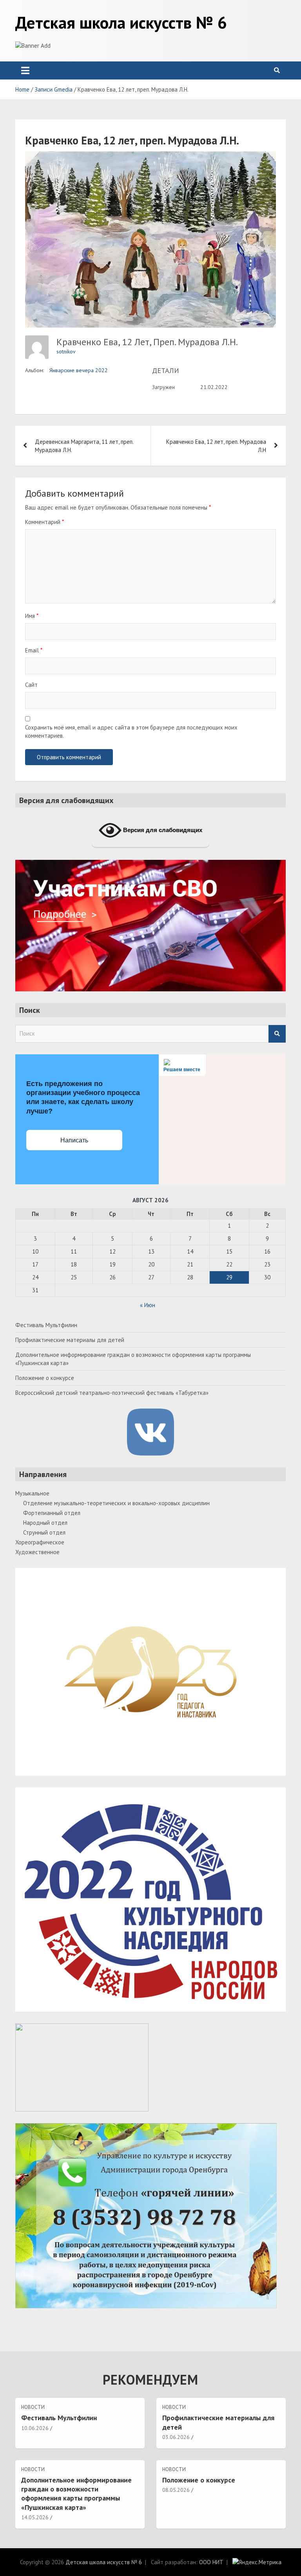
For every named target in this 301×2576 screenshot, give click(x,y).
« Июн (148, 1305)
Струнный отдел (44, 1532)
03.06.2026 (176, 2437)
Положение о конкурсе (45, 1378)
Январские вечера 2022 (79, 370)
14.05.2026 (35, 2517)
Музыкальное (32, 1493)
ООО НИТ (211, 2562)
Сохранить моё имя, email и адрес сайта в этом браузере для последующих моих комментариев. (131, 731)
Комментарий (44, 522)
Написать (74, 1140)
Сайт (31, 685)
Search (277, 1034)
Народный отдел (45, 1523)
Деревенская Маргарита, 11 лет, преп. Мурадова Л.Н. (84, 446)
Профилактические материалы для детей (70, 1340)
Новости (33, 2407)
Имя (32, 616)
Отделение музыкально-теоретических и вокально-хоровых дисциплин (116, 1503)
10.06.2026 (35, 2428)
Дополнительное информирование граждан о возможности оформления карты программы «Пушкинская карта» (76, 2494)
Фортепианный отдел (52, 1513)
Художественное (37, 1552)
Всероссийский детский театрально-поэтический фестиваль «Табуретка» (112, 1393)
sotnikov (66, 351)
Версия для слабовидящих (162, 830)
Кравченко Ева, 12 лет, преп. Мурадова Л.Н (216, 446)
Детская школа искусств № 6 (121, 22)
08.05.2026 (176, 2490)
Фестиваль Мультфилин (46, 1325)
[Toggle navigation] (25, 70)
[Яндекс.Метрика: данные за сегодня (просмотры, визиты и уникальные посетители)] (257, 2562)
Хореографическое (40, 1542)
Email (34, 650)
